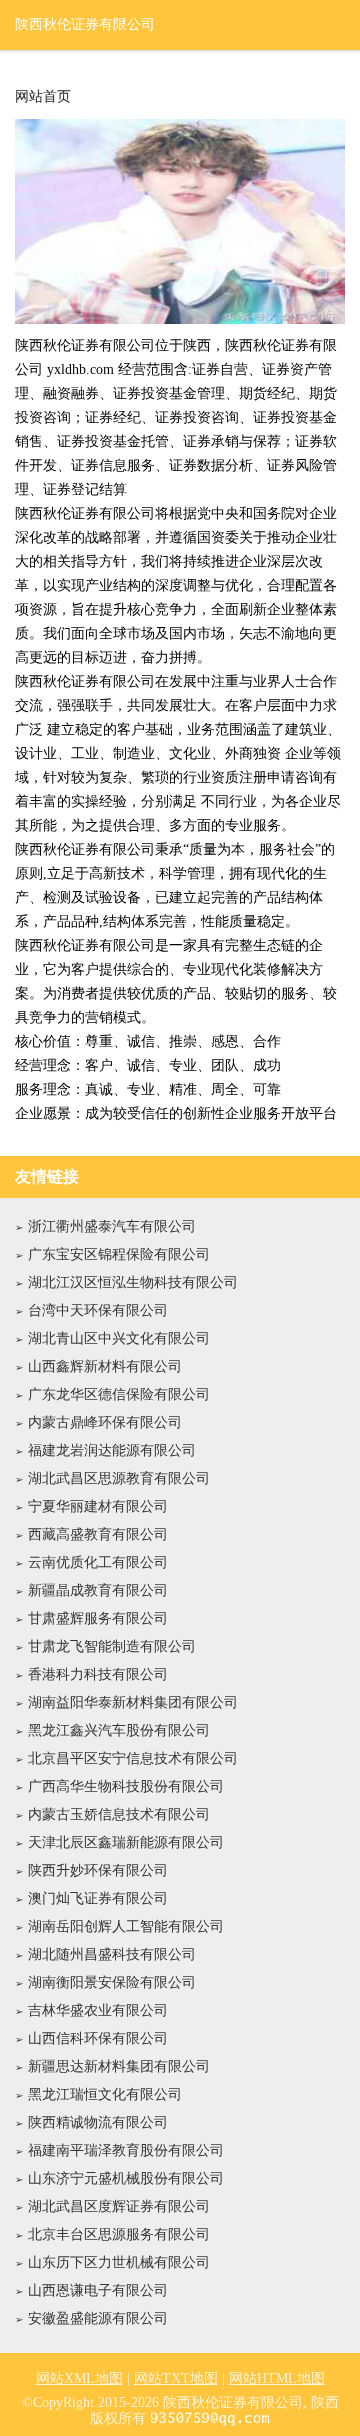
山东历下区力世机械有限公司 (119, 2262)
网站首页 (43, 97)
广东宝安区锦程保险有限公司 (119, 1254)
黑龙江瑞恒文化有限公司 (105, 2094)
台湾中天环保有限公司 (98, 1310)
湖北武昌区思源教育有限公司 (119, 1478)
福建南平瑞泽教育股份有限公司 (126, 2150)
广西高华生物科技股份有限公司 (126, 1786)
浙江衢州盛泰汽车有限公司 (112, 1226)
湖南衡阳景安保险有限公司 (112, 1982)
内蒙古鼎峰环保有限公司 (105, 1422)
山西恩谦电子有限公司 (98, 2290)
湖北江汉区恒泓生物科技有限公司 (133, 1282)
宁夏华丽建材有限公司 (98, 1506)
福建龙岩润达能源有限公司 (112, 1450)
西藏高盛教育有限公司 (98, 1534)
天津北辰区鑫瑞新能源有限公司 (126, 1842)
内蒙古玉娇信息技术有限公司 (119, 1814)
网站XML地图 (79, 2378)
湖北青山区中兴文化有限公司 (119, 1338)
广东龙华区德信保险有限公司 (119, 1394)
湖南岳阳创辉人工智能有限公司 (126, 1926)
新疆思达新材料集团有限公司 (119, 2066)
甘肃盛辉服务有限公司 (98, 1618)
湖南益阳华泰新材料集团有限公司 (133, 1702)
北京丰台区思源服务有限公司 (119, 2234)
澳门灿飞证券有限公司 (98, 1898)
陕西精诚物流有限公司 (98, 2122)
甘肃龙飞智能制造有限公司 (112, 1646)
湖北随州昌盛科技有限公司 (112, 1954)
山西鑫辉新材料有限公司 (105, 1366)
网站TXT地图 (176, 2378)
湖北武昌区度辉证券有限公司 (119, 2206)
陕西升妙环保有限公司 (98, 1870)
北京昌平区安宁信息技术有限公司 (133, 1758)
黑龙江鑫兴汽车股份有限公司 (119, 1730)
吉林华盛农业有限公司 (98, 2010)
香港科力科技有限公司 (98, 1674)
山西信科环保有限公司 (98, 2038)
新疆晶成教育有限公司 (98, 1590)
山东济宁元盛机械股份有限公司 (126, 2178)
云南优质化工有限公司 (98, 1562)
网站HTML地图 (277, 2378)
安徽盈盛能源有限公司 (98, 2318)
